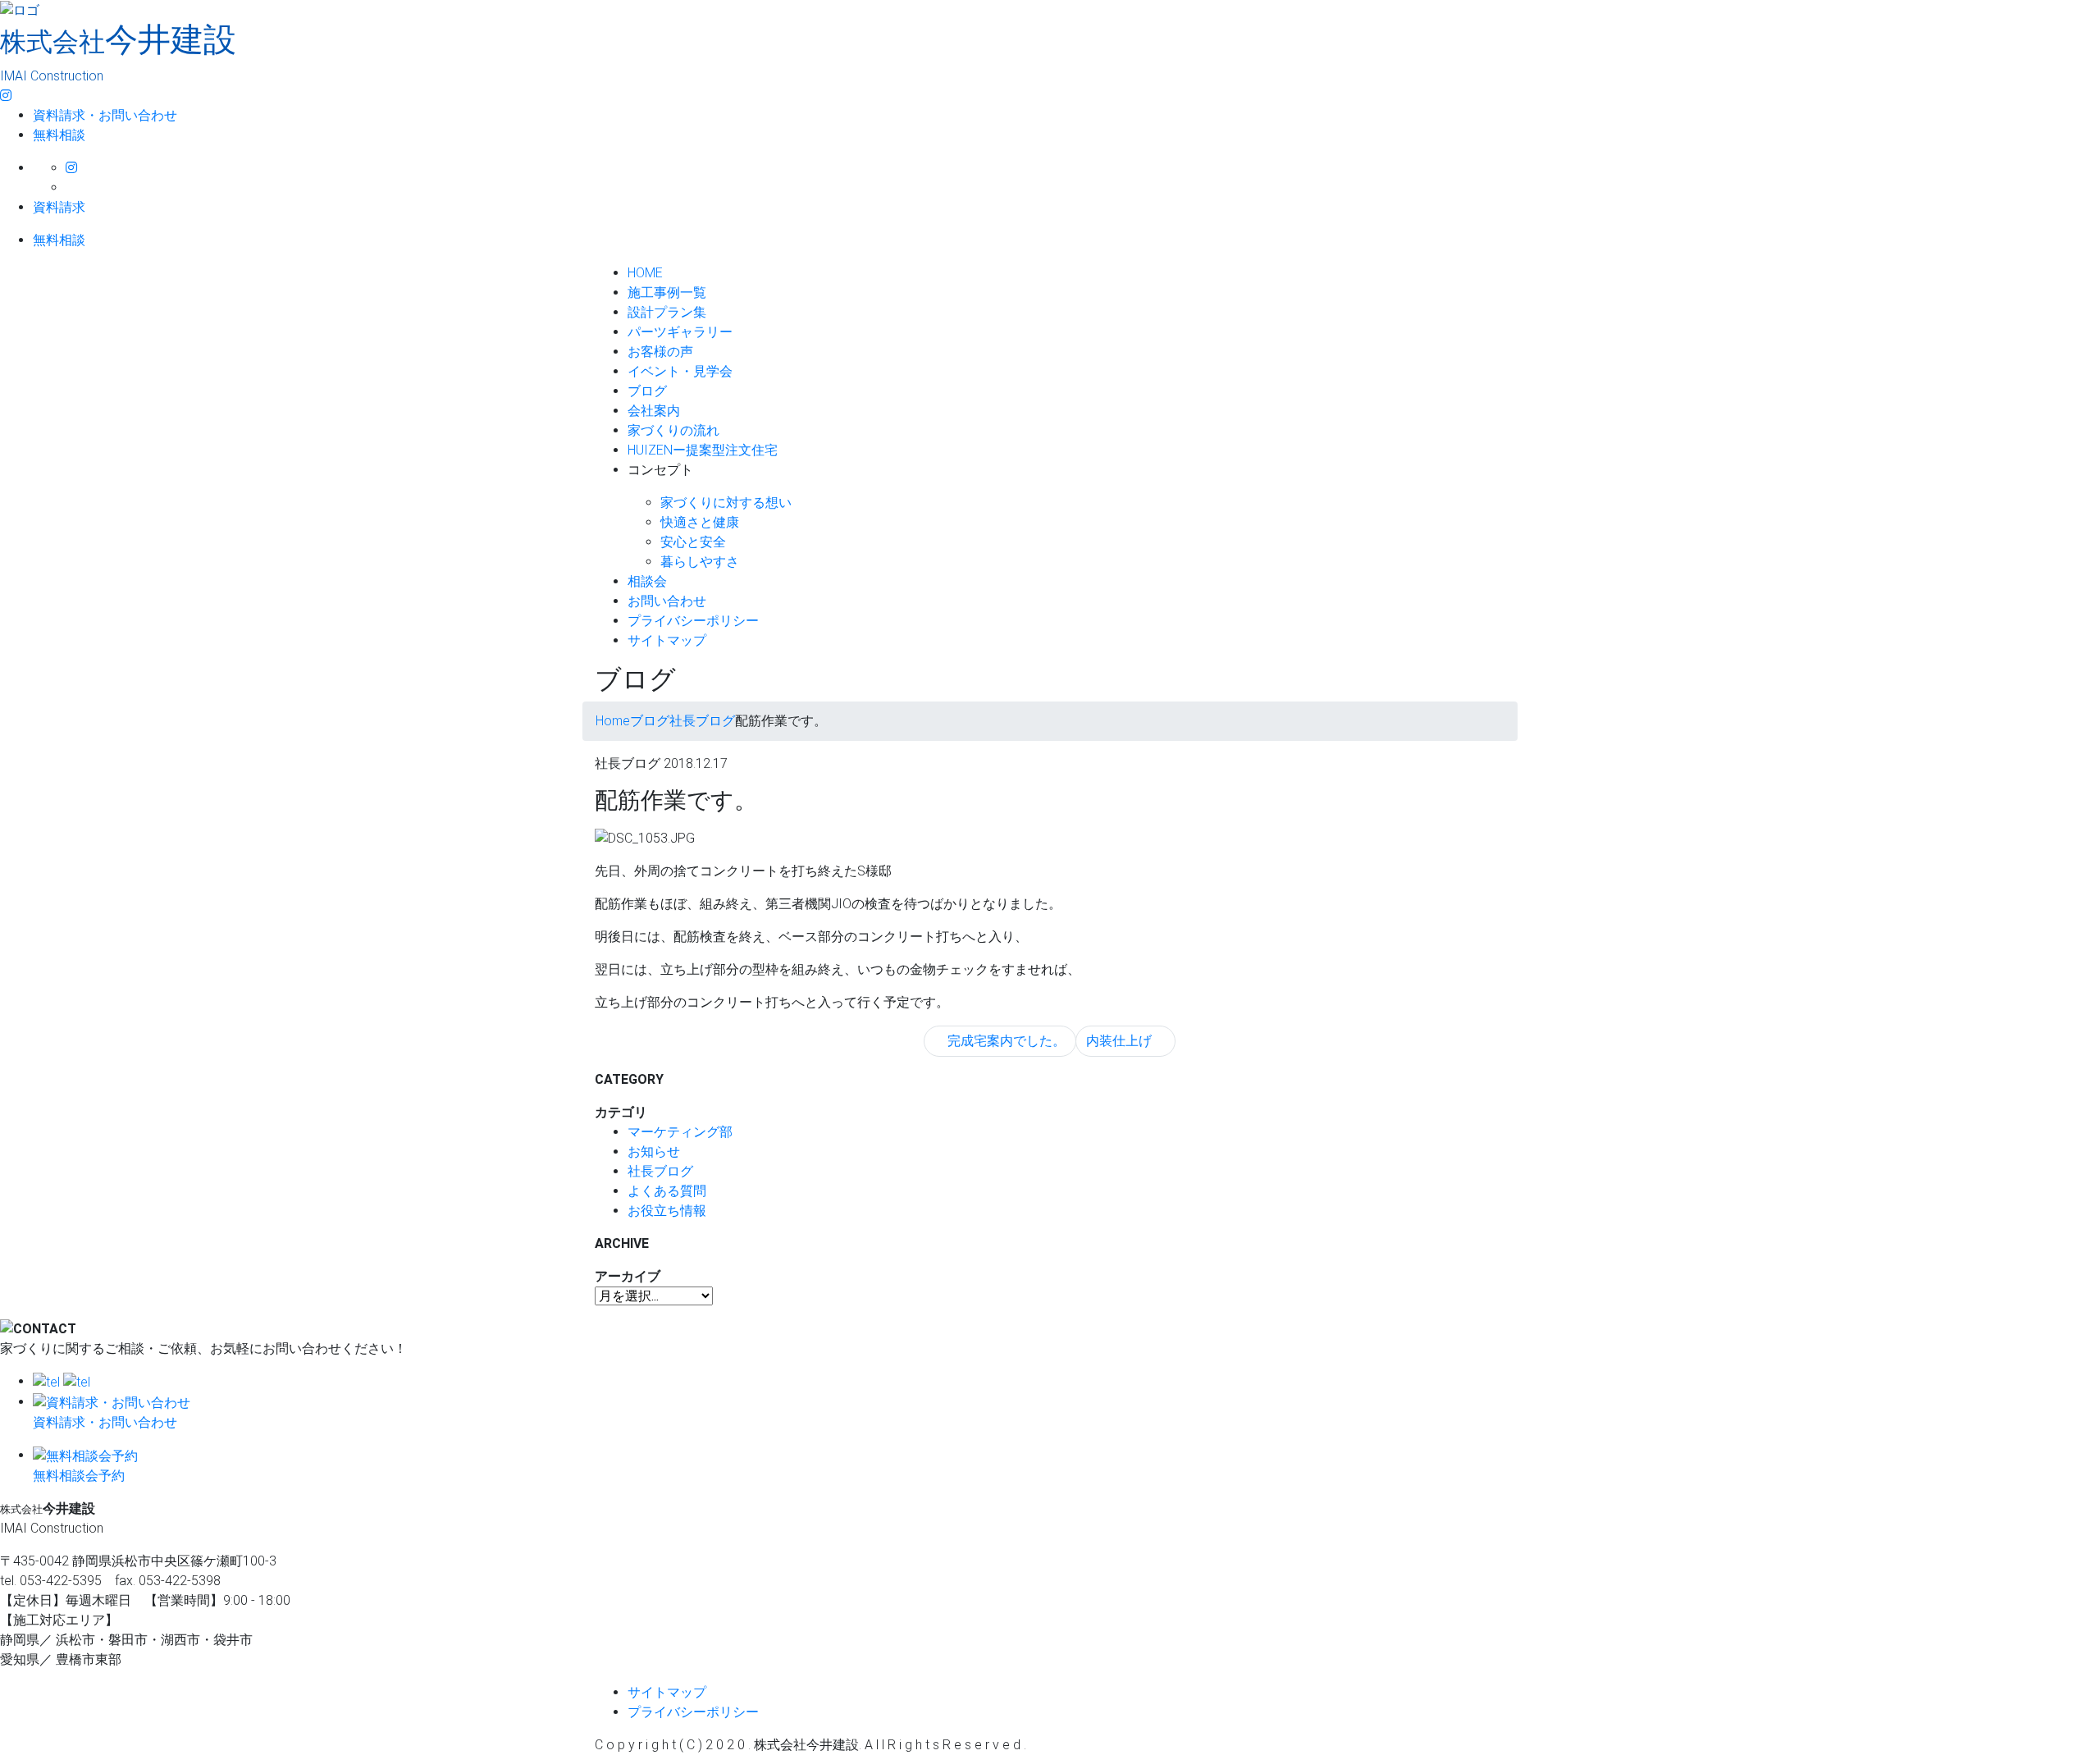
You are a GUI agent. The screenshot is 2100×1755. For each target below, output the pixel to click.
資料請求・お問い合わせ (105, 115)
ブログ (647, 391)
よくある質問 (667, 1191)
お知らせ (654, 1152)
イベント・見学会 (680, 371)
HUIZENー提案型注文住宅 (703, 450)
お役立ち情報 (667, 1211)
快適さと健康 (700, 522)
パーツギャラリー (680, 332)
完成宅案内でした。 (1005, 1041)
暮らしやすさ (700, 562)
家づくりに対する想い (726, 503)
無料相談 (59, 135)
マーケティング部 (680, 1132)
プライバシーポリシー (693, 621)
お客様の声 (660, 352)
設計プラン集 (667, 312)
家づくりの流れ (673, 430)
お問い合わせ (667, 601)
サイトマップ (667, 640)
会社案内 (654, 411)
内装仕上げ (1121, 1041)
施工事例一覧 (667, 292)
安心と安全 (693, 542)
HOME (645, 273)
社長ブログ (660, 1171)
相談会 (647, 581)
